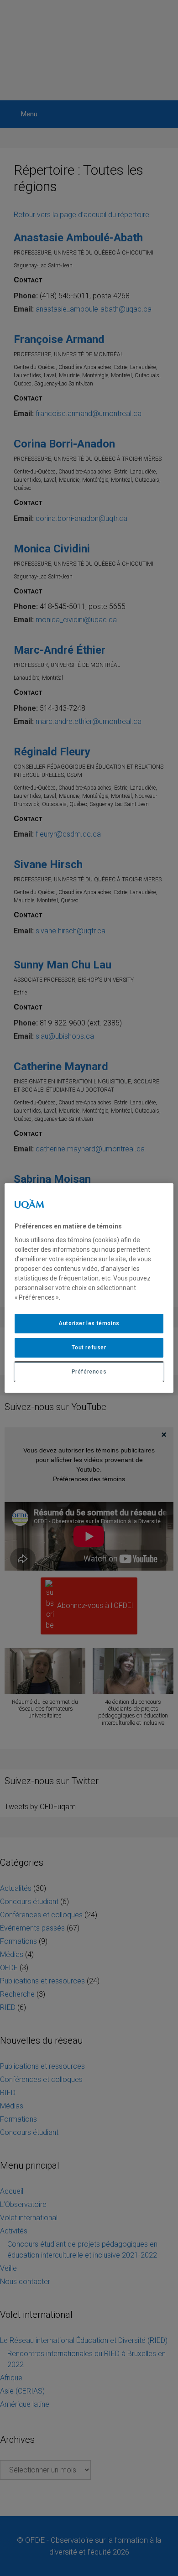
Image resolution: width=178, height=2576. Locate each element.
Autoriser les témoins (89, 1323)
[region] (89, 1288)
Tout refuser (89, 1348)
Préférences (89, 1372)
